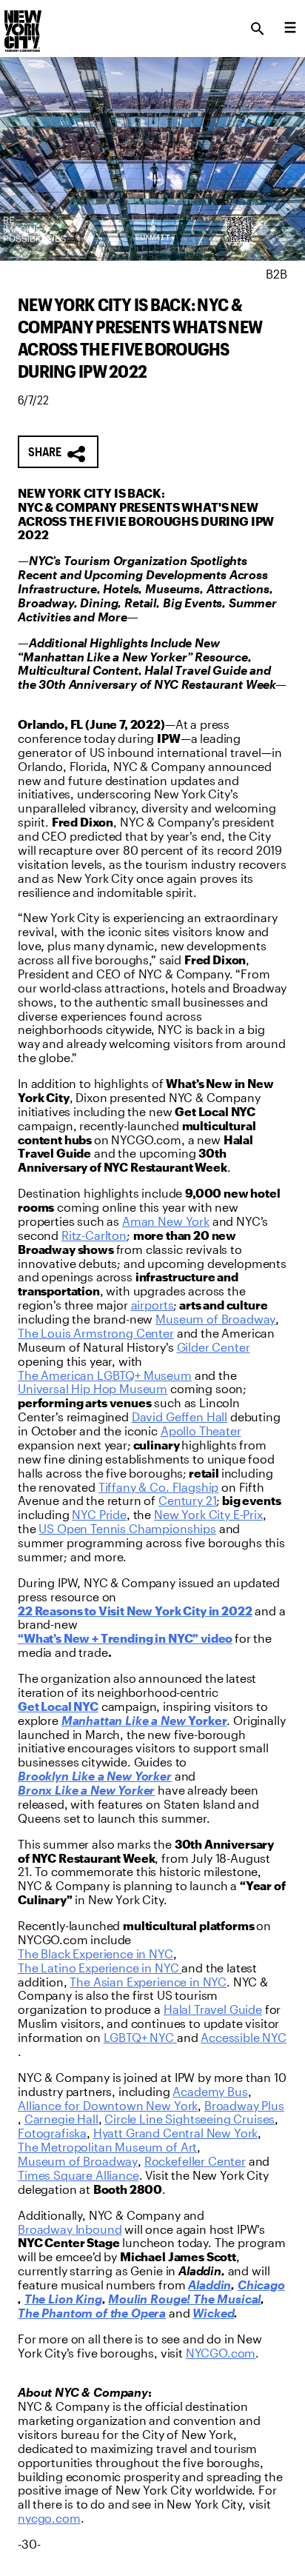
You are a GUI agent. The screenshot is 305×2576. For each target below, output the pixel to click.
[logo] (21, 24)
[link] (166, 1222)
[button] (58, 452)
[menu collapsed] (290, 29)
